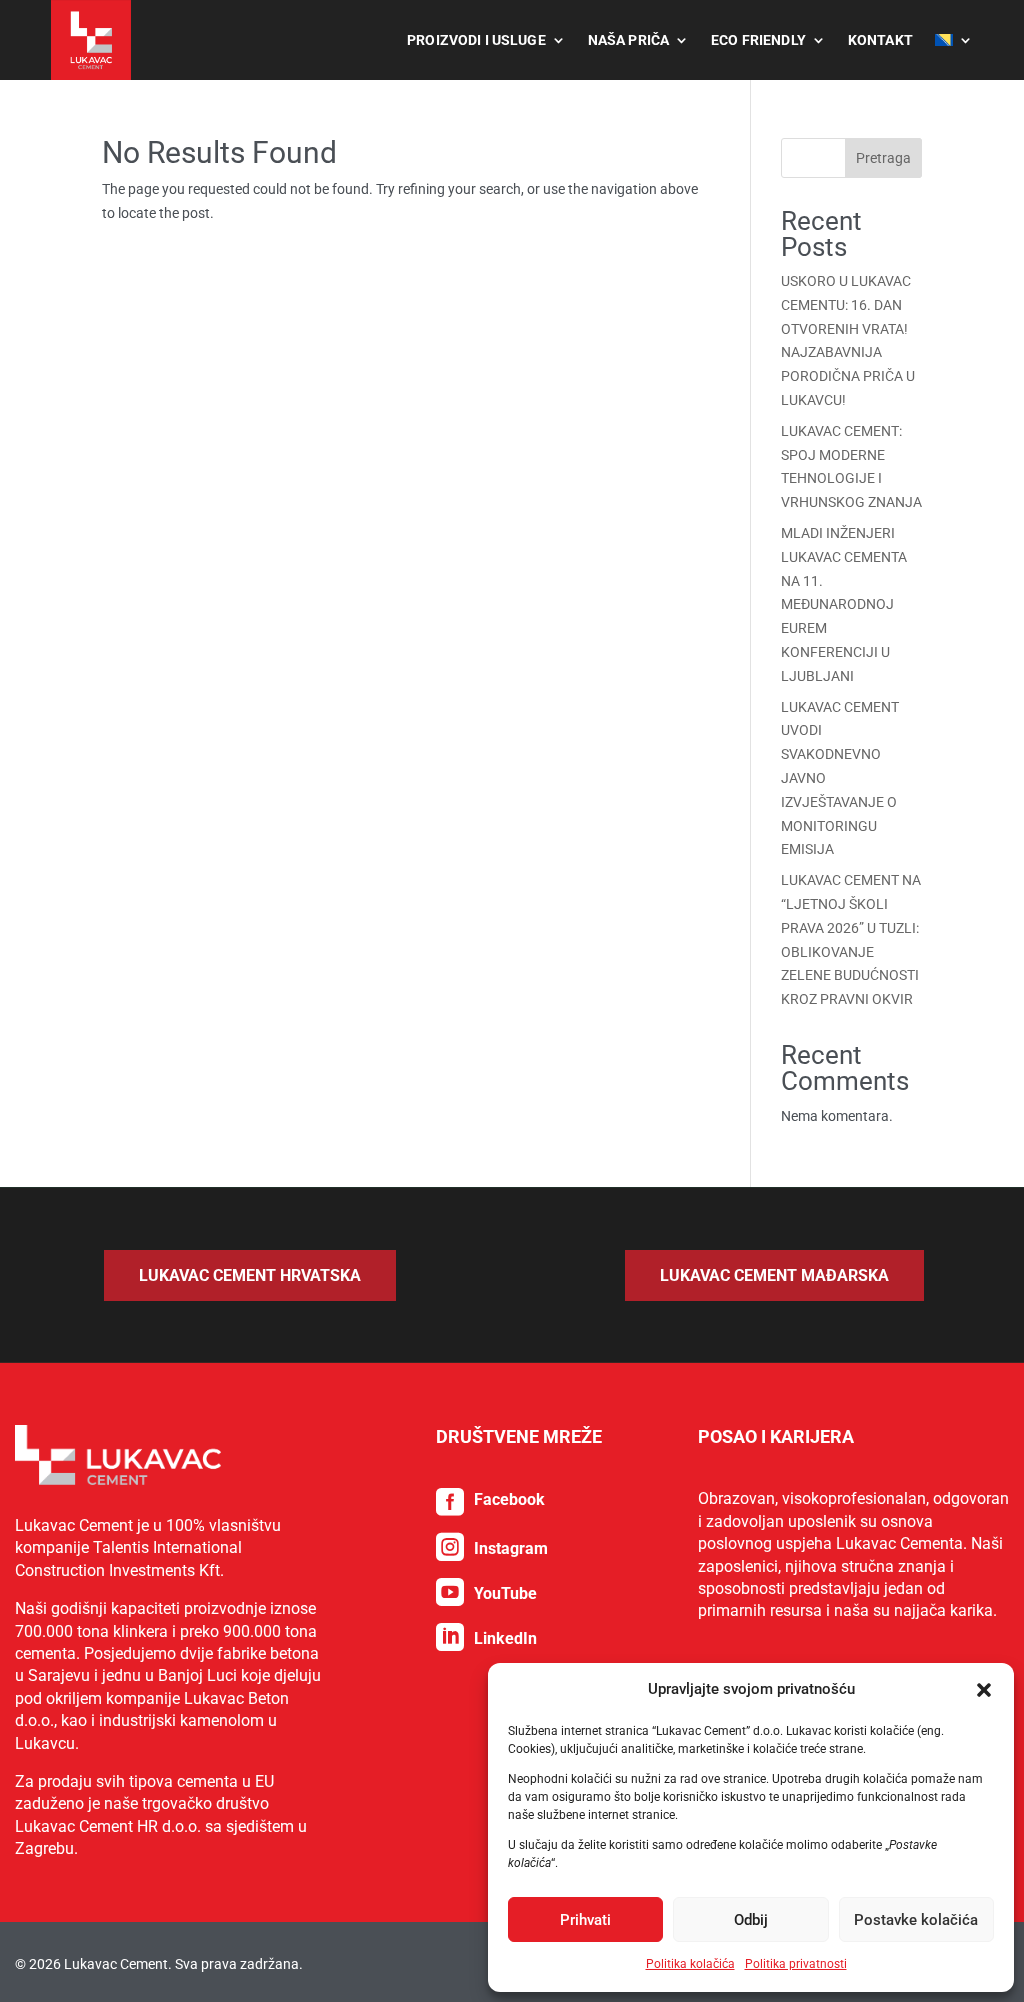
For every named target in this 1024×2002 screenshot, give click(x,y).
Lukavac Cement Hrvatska (250, 1275)
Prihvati (585, 1920)
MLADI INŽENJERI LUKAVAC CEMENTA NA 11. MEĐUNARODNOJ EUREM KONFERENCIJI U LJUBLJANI (844, 604)
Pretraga (883, 158)
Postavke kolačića (916, 1920)
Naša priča (628, 40)
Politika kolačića (690, 1964)
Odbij (751, 1920)
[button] (984, 1690)
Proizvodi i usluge (476, 40)
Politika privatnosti (796, 1964)
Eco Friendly (758, 40)
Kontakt (880, 40)
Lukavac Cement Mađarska (774, 1275)
